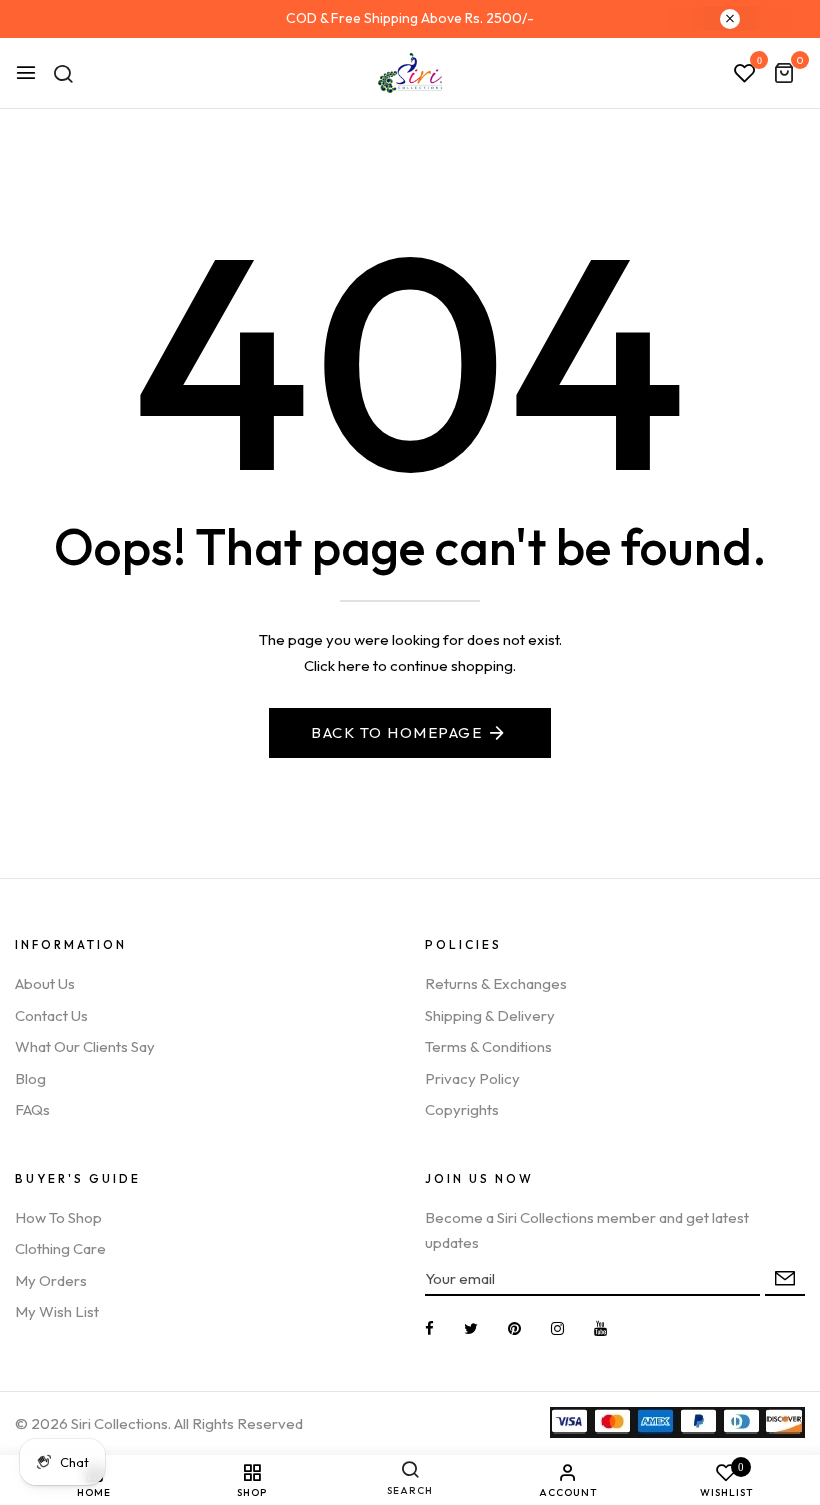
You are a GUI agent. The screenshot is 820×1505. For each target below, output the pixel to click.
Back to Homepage (396, 732)
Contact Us (51, 1015)
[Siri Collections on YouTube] (600, 1328)
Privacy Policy (472, 1078)
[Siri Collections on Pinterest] (514, 1328)
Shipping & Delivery (490, 1015)
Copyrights (462, 1109)
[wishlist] (745, 74)
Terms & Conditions (488, 1046)
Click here (337, 665)
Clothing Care (60, 1248)
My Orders (51, 1280)
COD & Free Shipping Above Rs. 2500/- (410, 18)
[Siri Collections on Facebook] (429, 1328)
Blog (30, 1078)
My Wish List (57, 1311)
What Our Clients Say (85, 1046)
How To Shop (58, 1217)
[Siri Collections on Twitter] (471, 1328)
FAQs (32, 1109)
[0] (784, 74)
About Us (45, 983)
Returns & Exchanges (496, 983)
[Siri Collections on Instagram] (557, 1328)
